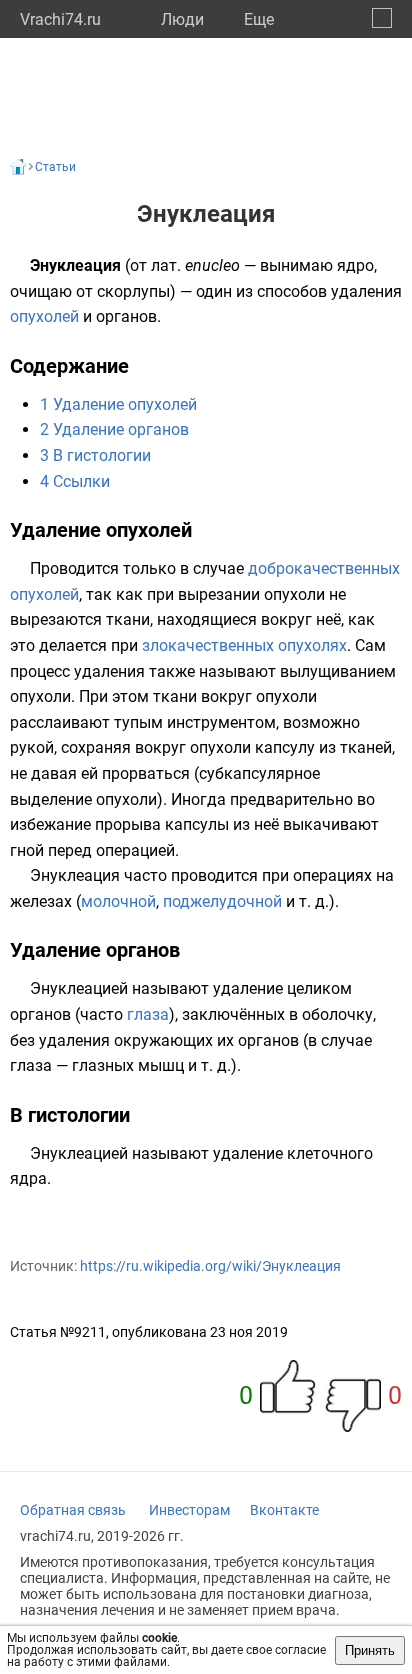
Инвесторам (189, 1510)
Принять (370, 1650)
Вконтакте (284, 1510)
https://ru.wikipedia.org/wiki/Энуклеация (210, 1266)
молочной (118, 901)
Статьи (55, 167)
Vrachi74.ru (60, 19)
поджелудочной (222, 901)
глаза (148, 1014)
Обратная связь (73, 1510)
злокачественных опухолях (244, 645)
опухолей (44, 316)
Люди (182, 19)
